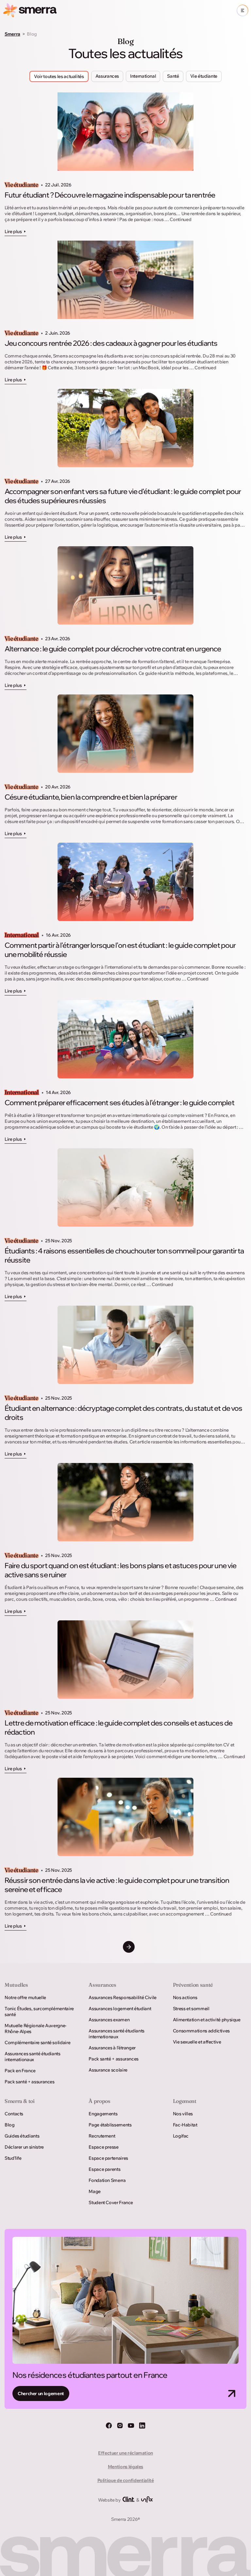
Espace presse (103, 2147)
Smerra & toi (20, 2101)
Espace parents (104, 2169)
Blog (10, 2125)
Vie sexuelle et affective (197, 2042)
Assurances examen (109, 2020)
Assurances (102, 1985)
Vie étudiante (21, 185)
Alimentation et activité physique (207, 2020)
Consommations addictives (201, 2031)
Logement (185, 2101)
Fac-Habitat (185, 2125)
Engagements (103, 2114)
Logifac (181, 2136)
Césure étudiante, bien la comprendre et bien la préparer (91, 797)
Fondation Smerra (107, 2180)
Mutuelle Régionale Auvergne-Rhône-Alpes (36, 2028)
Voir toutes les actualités (59, 76)
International (22, 935)
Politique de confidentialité (126, 2480)
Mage (95, 2191)
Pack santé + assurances (30, 2082)
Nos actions (185, 1997)
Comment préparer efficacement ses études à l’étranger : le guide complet (119, 1103)
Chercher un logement (41, 2393)
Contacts (14, 2114)
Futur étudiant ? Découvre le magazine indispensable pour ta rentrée (110, 195)
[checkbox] (107, 76)
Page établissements (110, 2125)
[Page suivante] (129, 1947)
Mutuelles (16, 1985)
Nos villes (183, 2114)
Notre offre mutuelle (25, 1997)
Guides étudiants (22, 2136)
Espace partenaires (108, 2158)
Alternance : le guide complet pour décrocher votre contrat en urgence (113, 649)
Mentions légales (125, 2467)
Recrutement (102, 2136)
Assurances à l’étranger (112, 2048)
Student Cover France (111, 2202)
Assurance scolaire (108, 2070)
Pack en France (20, 2071)
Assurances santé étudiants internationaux (33, 2057)
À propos (99, 2101)
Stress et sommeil (191, 2009)
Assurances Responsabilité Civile (122, 1997)
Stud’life (13, 2158)
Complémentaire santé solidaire (37, 2043)
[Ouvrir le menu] (243, 10)
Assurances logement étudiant (120, 2009)
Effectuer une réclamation (125, 2453)
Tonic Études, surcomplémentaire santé (39, 2012)
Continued (180, 219)
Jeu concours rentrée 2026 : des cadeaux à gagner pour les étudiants (111, 343)
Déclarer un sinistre (24, 2147)
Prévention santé (193, 1985)
